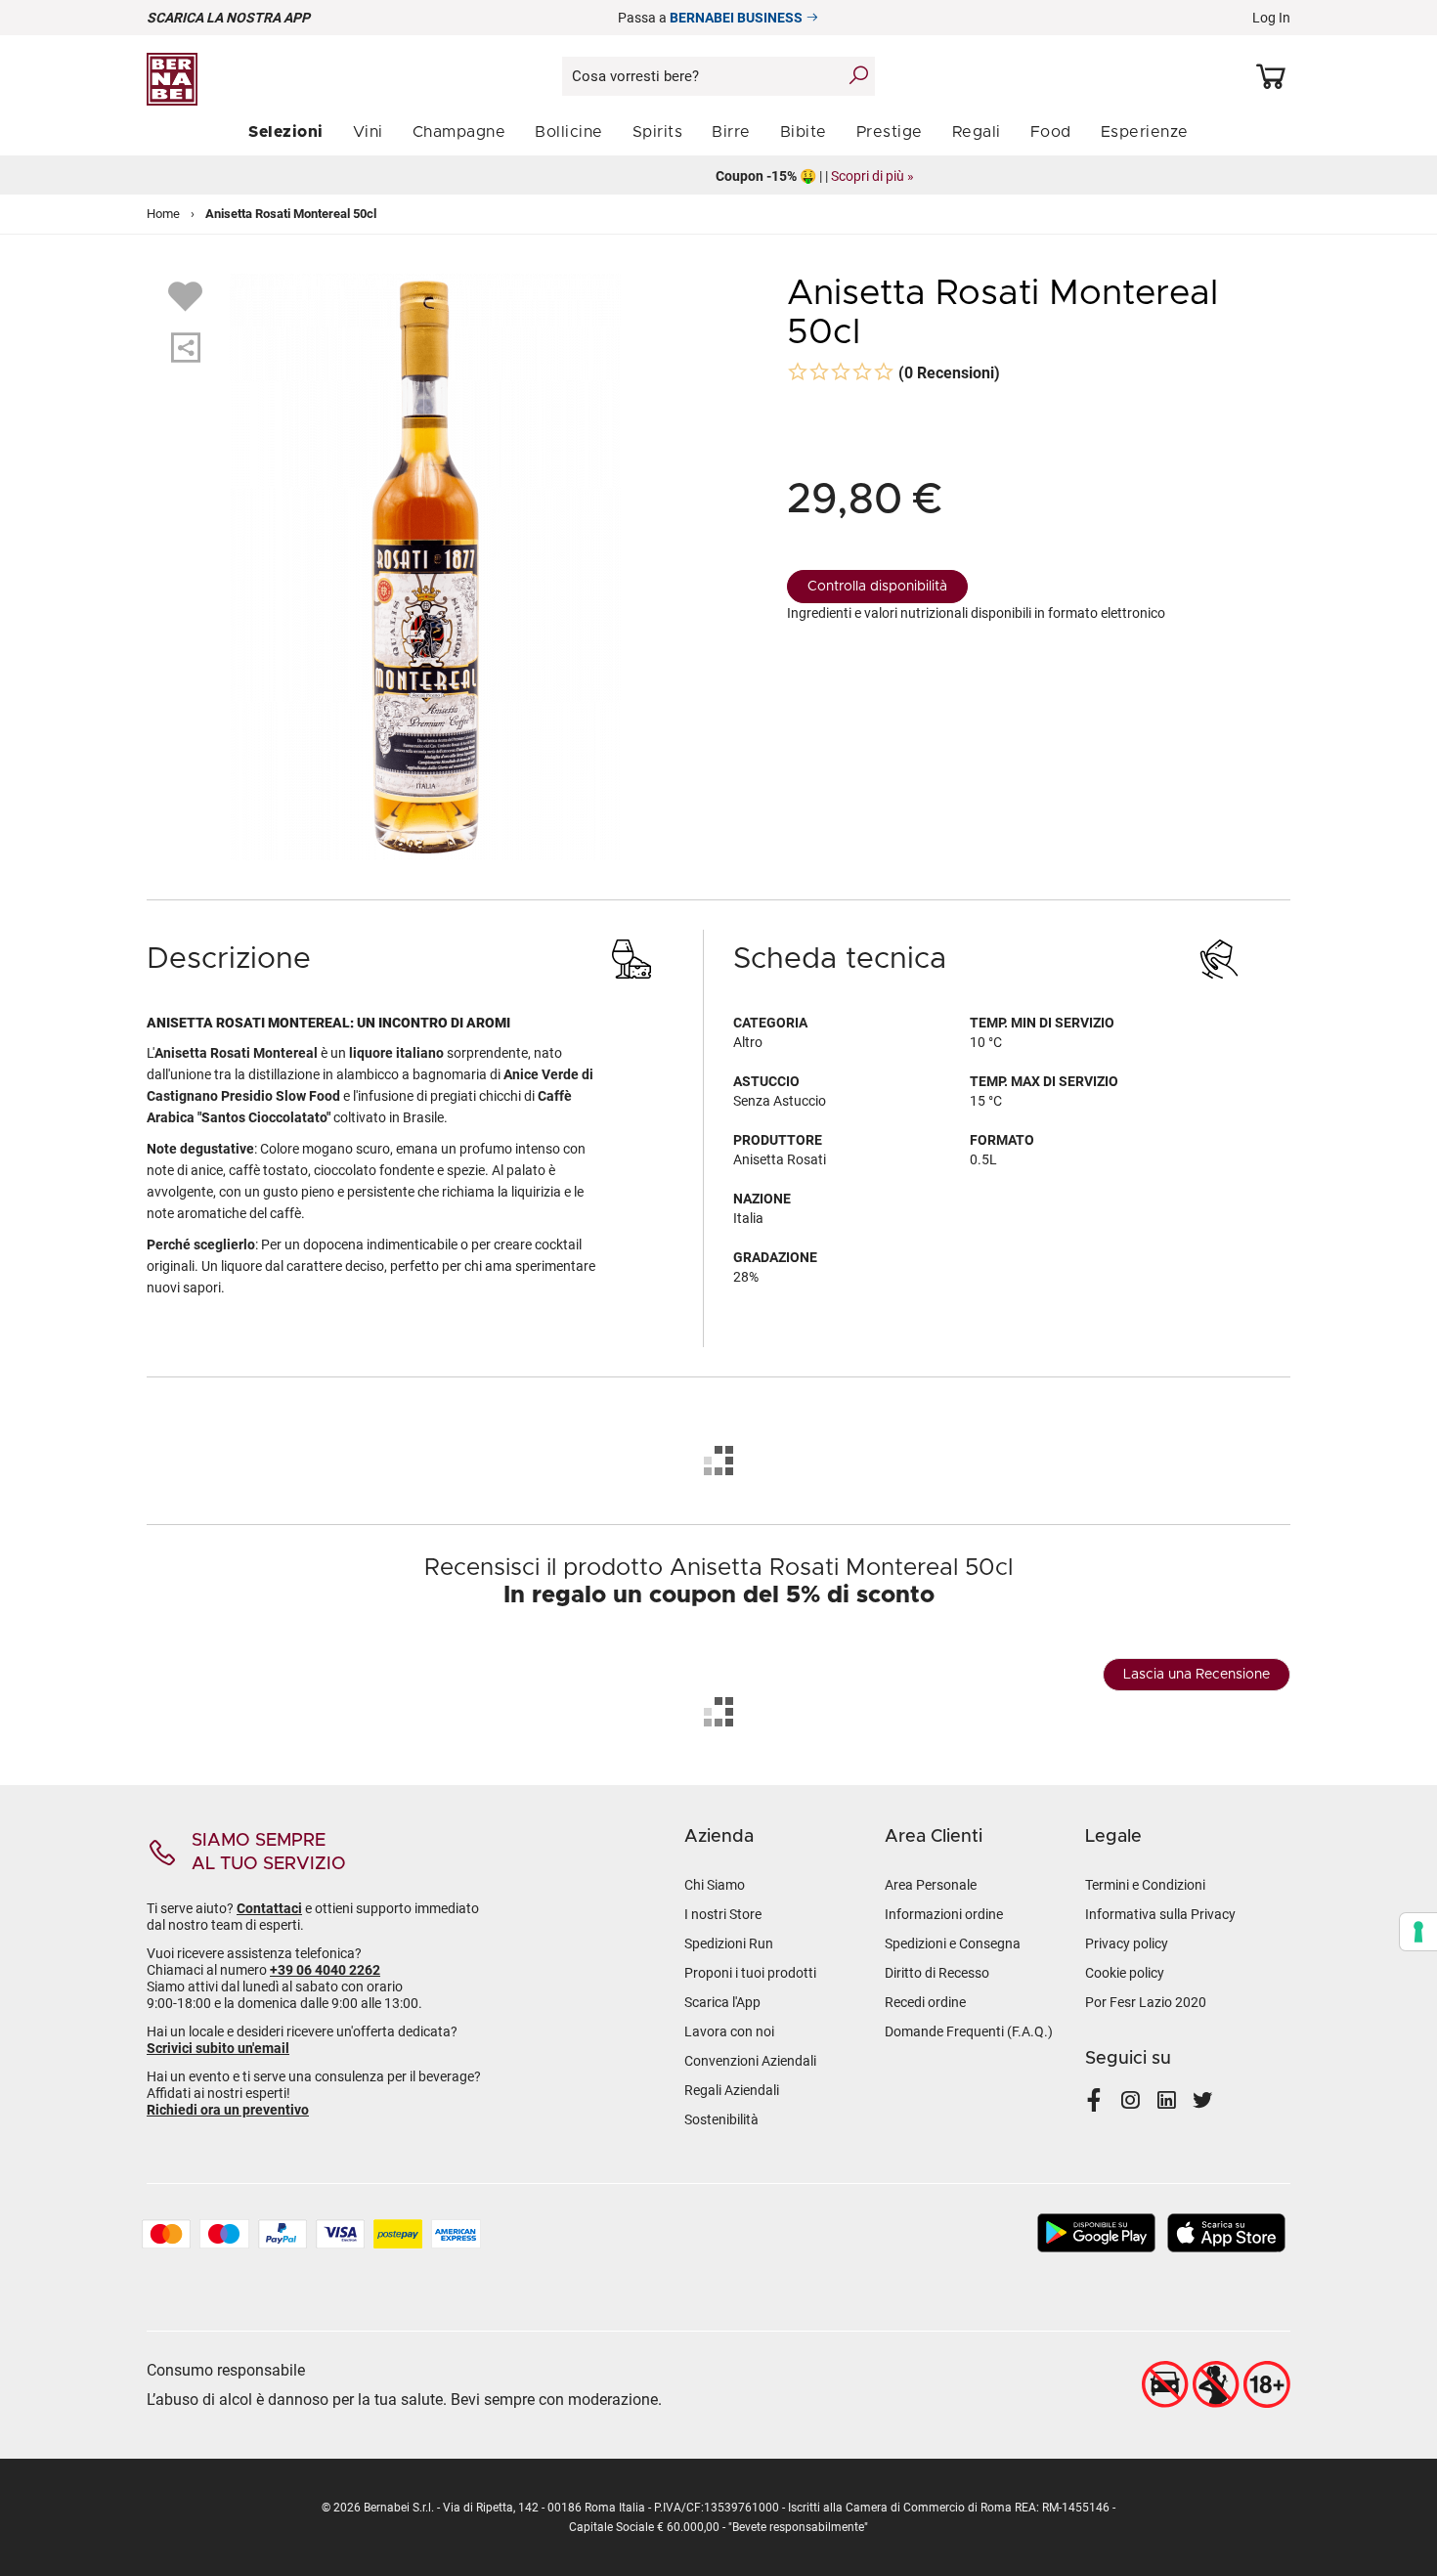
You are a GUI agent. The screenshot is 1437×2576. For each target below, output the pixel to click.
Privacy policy (1127, 1943)
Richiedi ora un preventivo (228, 2110)
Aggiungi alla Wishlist (188, 295)
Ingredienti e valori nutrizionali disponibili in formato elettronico (976, 613)
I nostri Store (723, 1914)
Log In (1271, 18)
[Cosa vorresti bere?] (858, 75)
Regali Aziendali (732, 2090)
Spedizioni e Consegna (953, 1943)
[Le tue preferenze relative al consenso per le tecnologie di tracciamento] (1418, 1932)
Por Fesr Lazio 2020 (1146, 2002)
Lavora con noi (729, 2031)
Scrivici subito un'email (218, 2048)
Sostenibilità (721, 2119)
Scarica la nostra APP (228, 18)
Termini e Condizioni (1145, 1885)
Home (163, 214)
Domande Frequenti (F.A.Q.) (969, 2031)
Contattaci (269, 1908)
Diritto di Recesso (937, 1973)
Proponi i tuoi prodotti (750, 1973)
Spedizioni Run (729, 1943)
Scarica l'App (722, 2002)
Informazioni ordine (944, 1914)
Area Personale (931, 1885)
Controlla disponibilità (877, 587)
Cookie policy (1125, 1973)
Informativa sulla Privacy (1160, 1914)
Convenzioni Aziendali (750, 2061)
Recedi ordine (925, 2002)
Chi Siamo (715, 1885)
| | (719, 176)
